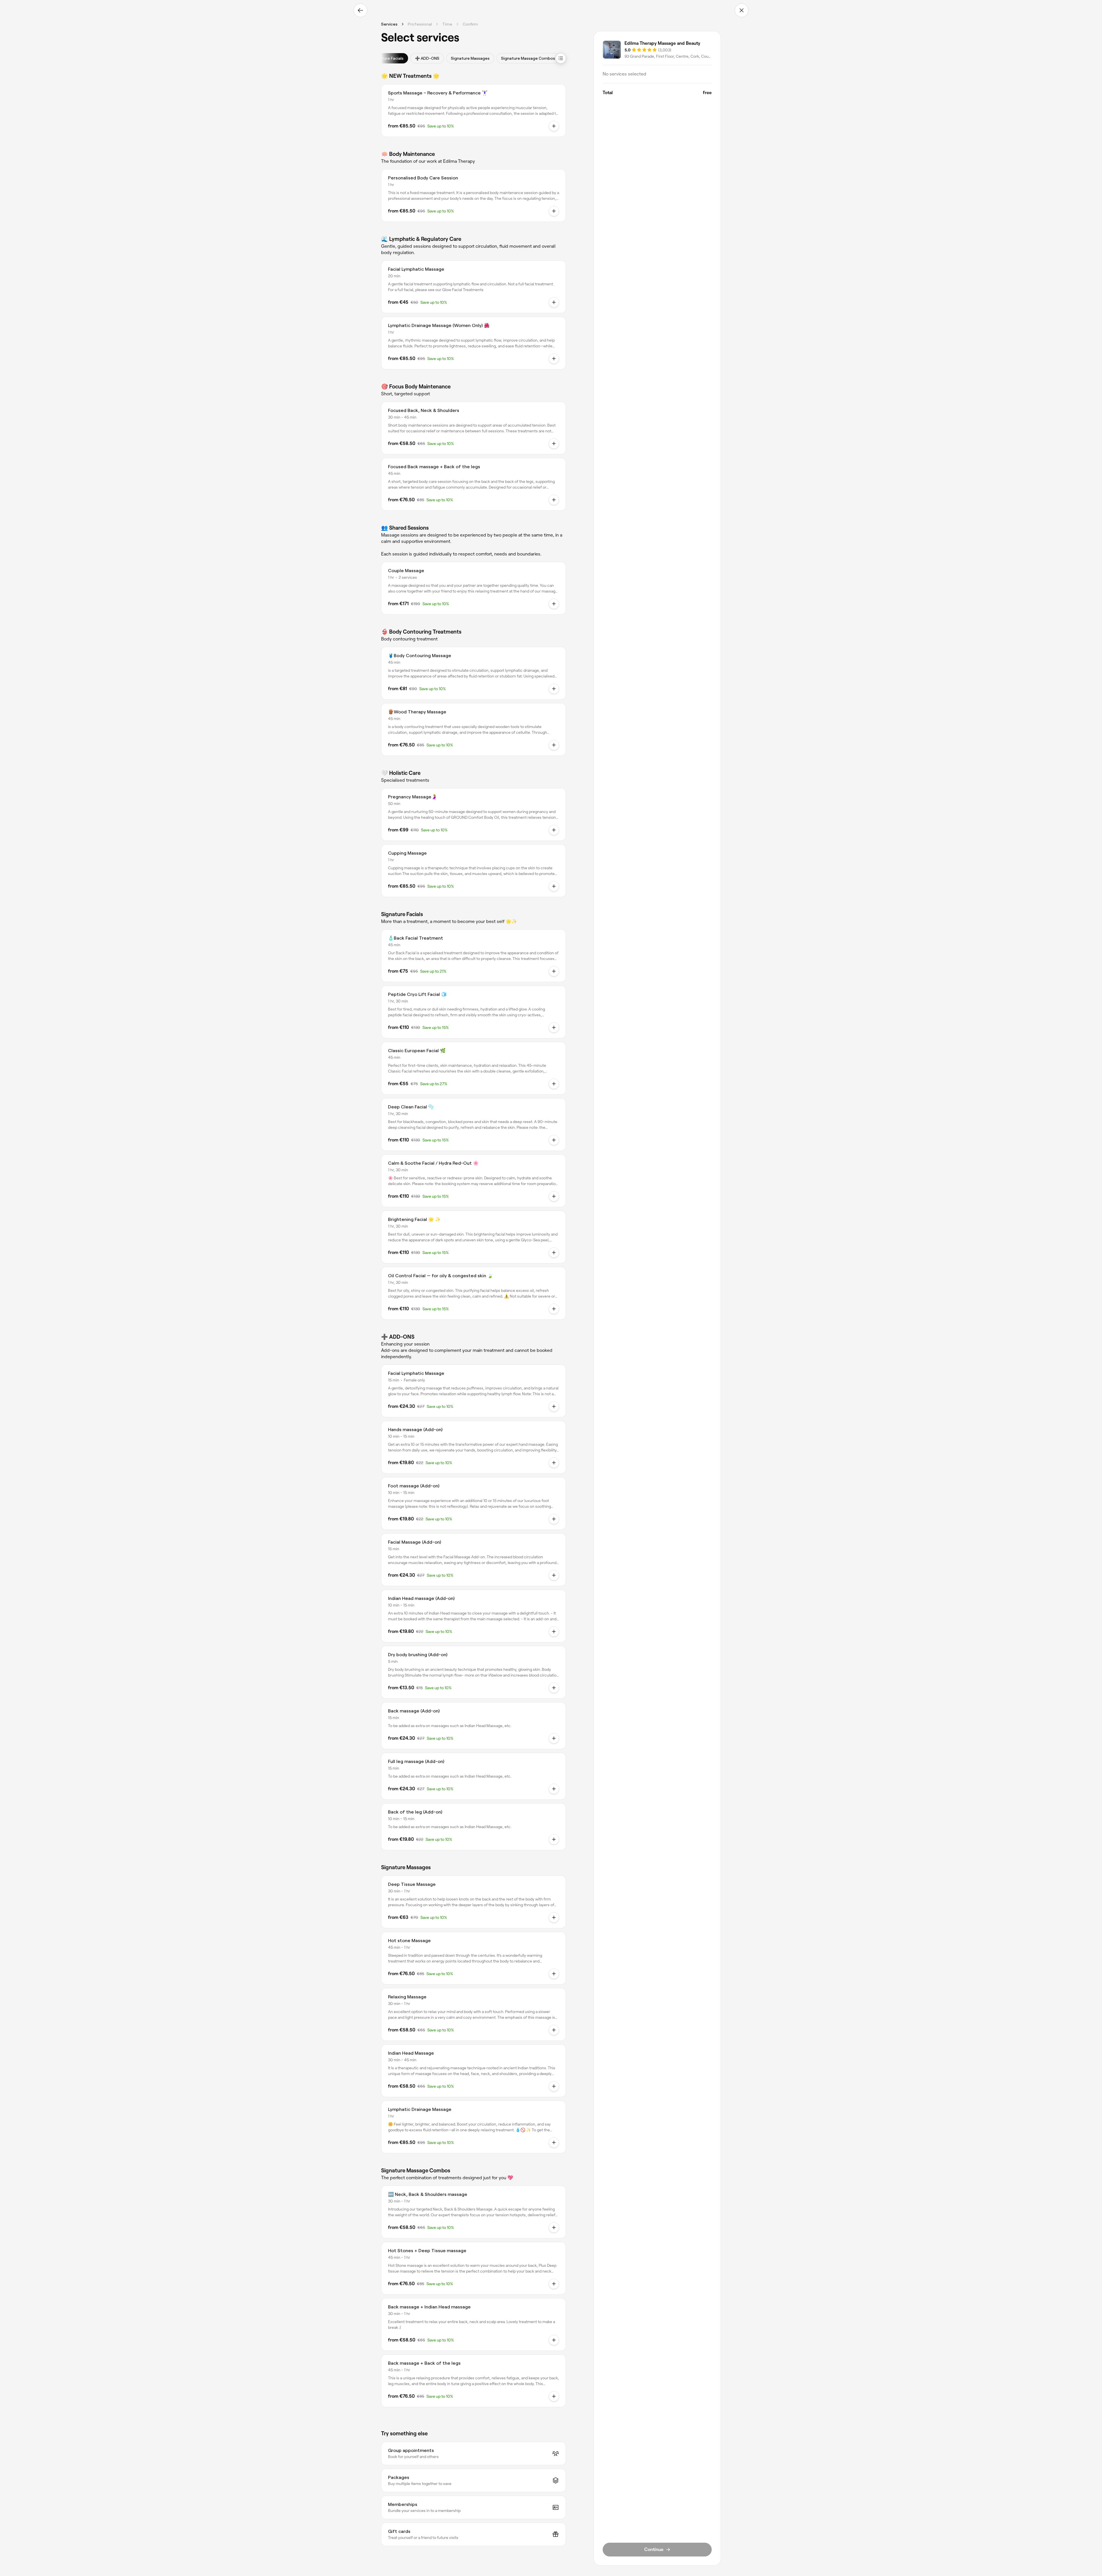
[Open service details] (554, 126)
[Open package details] (554, 604)
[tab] (387, 58)
